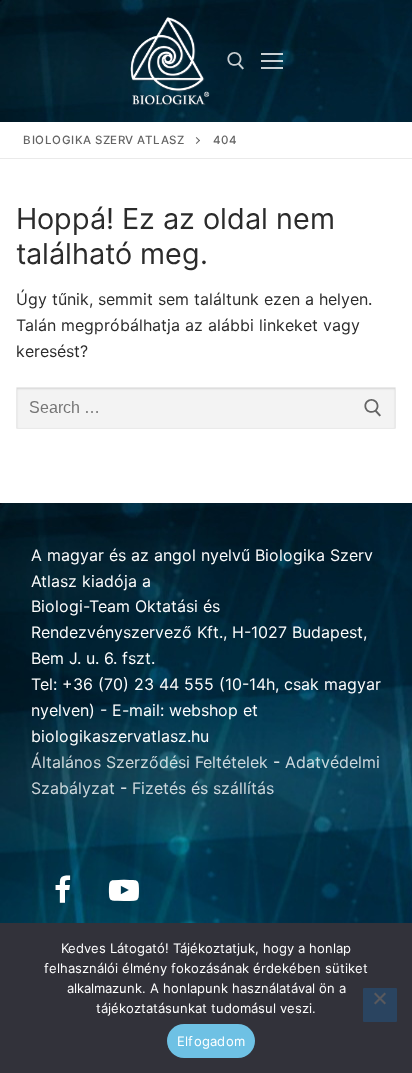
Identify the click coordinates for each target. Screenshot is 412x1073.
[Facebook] (62, 890)
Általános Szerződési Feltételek (149, 762)
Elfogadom (211, 1041)
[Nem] (380, 1005)
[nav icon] (272, 61)
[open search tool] (236, 61)
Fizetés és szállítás (203, 788)
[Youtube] (124, 890)
